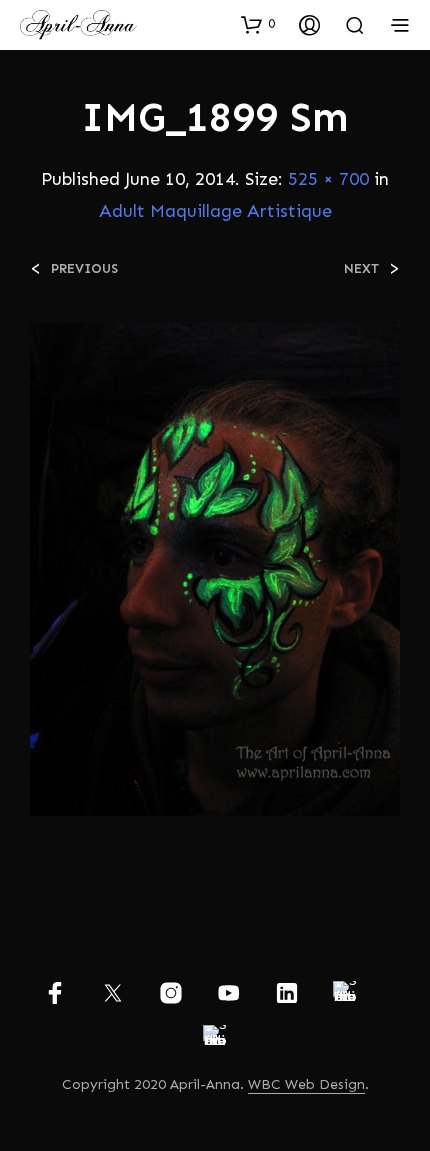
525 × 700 (328, 179)
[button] (258, 24)
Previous (84, 268)
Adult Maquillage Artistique (215, 211)
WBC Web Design (306, 1085)
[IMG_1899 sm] (215, 568)
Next (361, 268)
